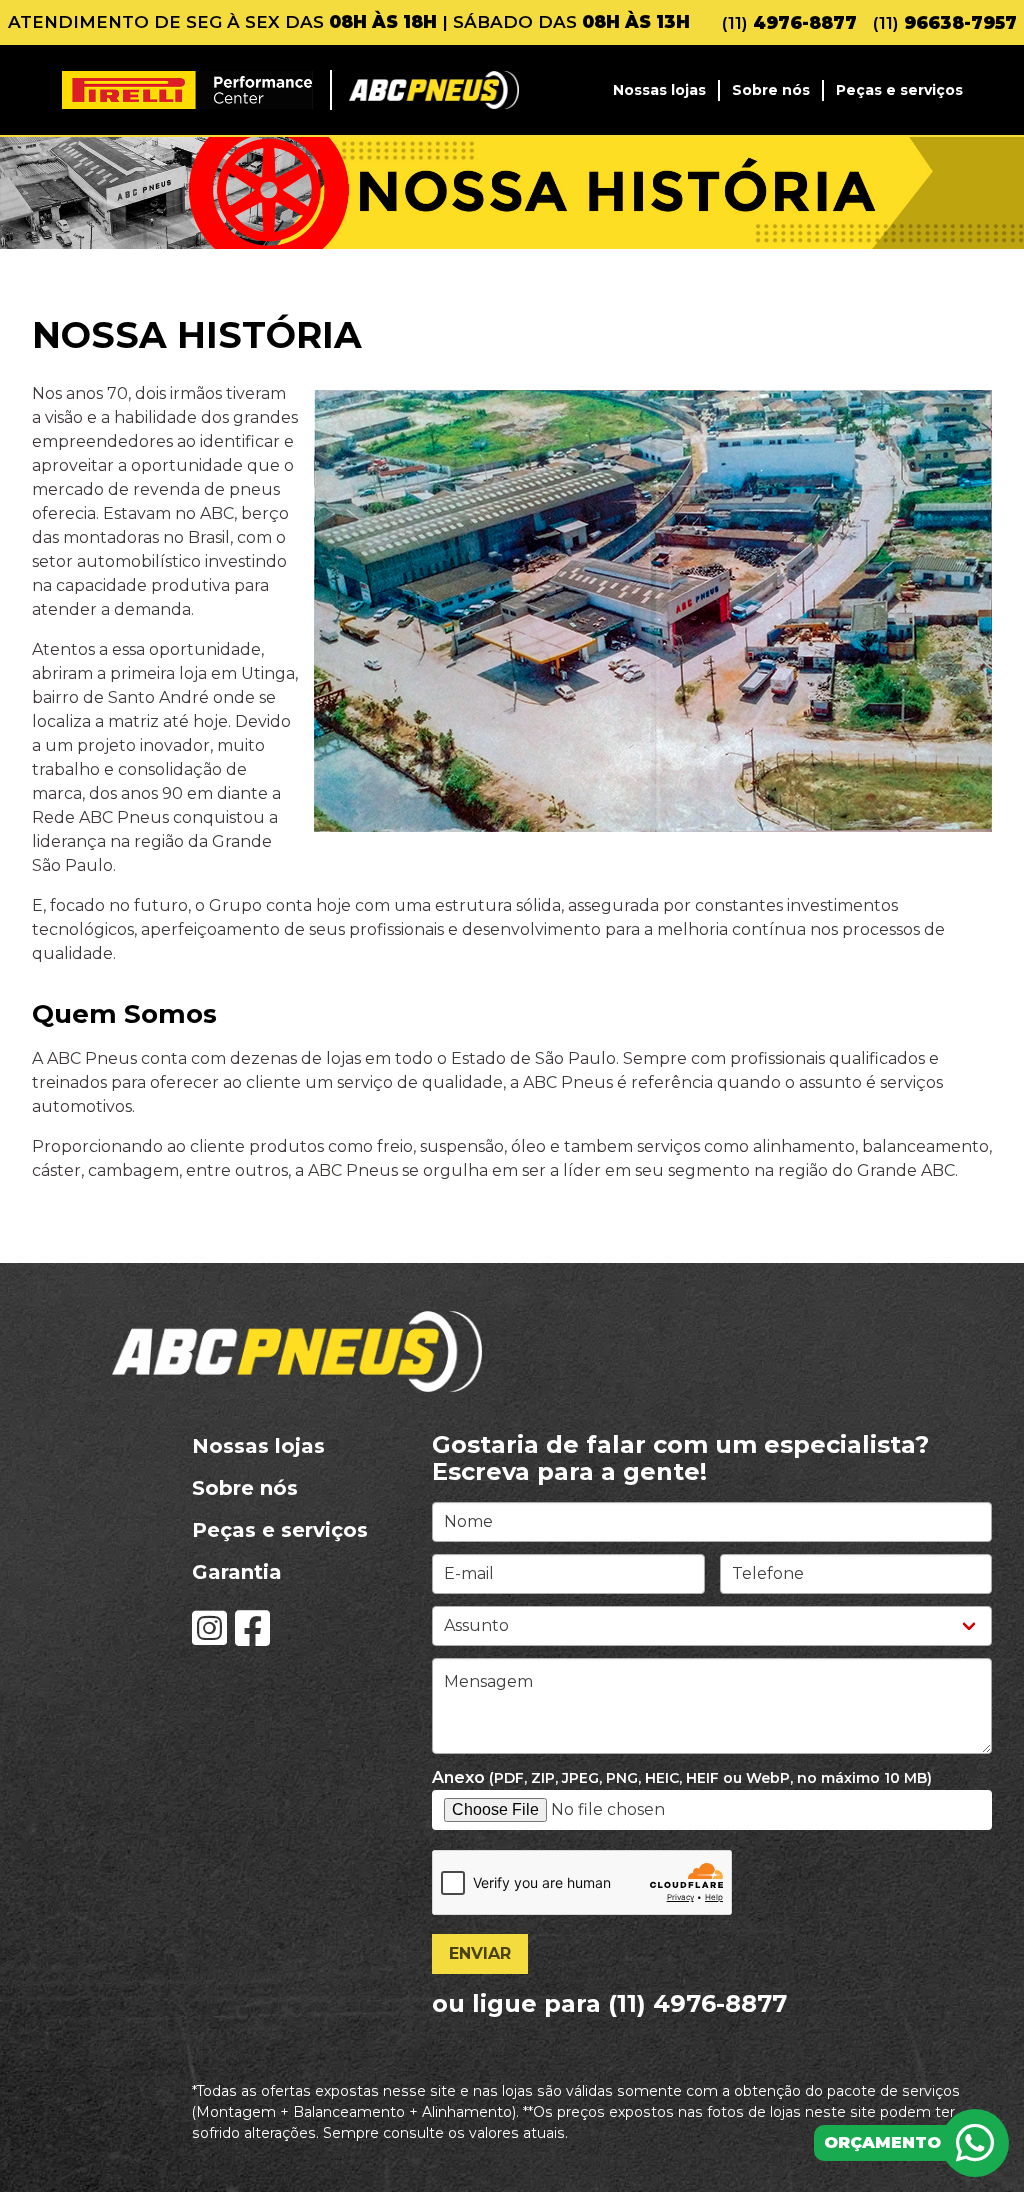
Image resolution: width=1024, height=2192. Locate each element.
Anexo (682, 1777)
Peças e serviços (899, 90)
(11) (789, 23)
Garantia (237, 1572)
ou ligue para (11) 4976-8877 (609, 2004)
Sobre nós (771, 90)
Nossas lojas (659, 90)
